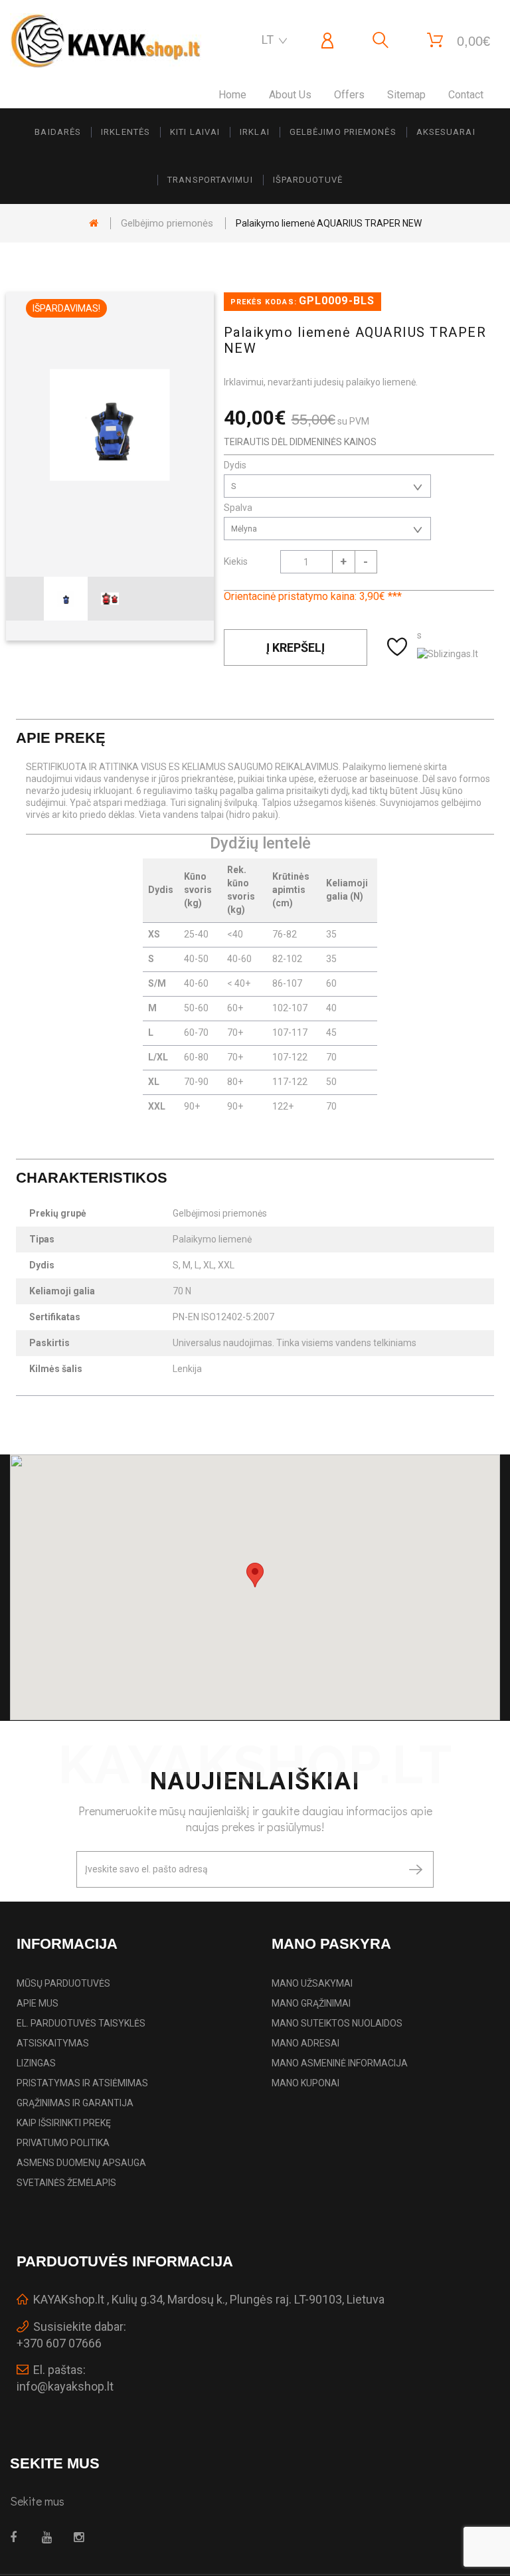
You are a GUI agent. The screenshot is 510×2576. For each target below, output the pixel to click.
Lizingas (36, 2063)
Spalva (239, 508)
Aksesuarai (446, 132)
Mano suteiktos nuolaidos (337, 2023)
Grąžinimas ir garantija (75, 2103)
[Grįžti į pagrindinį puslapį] (94, 223)
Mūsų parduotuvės (63, 1983)
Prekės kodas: (264, 302)
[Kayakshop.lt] (106, 41)
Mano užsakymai (312, 1983)
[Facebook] (18, 2537)
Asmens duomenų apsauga (81, 2163)
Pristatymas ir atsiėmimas (82, 2083)
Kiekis (236, 561)
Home (232, 95)
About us (290, 95)
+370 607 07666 (59, 2343)
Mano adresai (305, 2043)
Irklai (255, 132)
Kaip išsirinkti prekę (64, 2123)
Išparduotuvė (308, 180)
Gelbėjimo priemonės (343, 132)
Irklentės (126, 132)
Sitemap (406, 95)
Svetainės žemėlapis (66, 2183)
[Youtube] (50, 2537)
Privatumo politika (63, 2143)
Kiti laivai (195, 132)
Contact (466, 95)
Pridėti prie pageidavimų (399, 647)
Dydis (236, 465)
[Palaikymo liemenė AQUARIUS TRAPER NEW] (66, 599)
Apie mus (38, 2003)
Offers (349, 95)
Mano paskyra (331, 1944)
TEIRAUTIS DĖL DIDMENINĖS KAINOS (300, 442)
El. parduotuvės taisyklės (81, 2023)
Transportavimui (210, 180)
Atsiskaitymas (53, 2043)
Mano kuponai (305, 2083)
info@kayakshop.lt (65, 2386)
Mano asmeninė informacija (340, 2063)
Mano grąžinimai (311, 2003)
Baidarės (58, 132)
